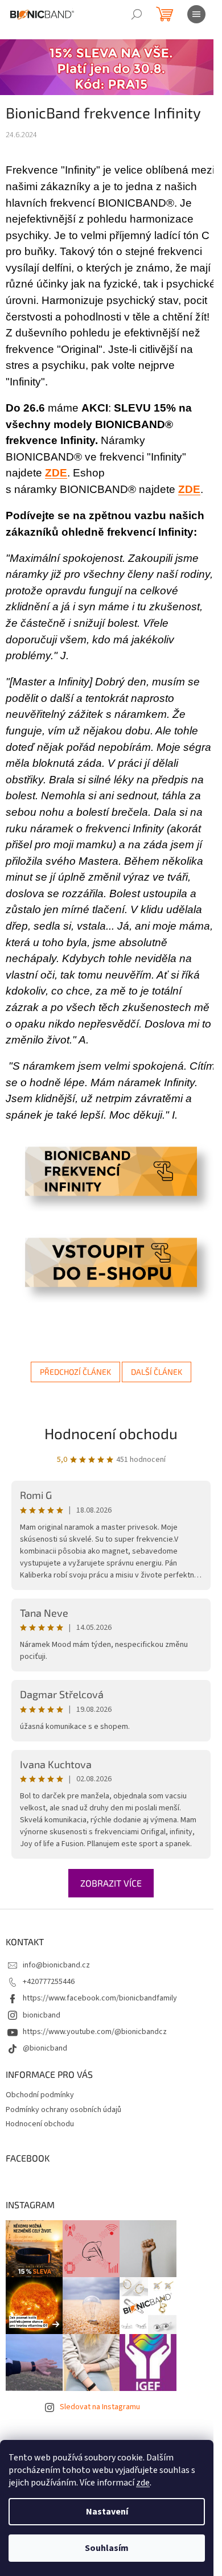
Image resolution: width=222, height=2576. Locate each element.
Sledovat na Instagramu (100, 2407)
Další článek (157, 1372)
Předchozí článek (75, 1372)
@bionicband (45, 2048)
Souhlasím (107, 2548)
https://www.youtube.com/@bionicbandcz (95, 2032)
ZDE (189, 489)
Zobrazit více (111, 1883)
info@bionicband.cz (56, 1965)
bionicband (42, 2015)
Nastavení (107, 2512)
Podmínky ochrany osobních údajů (63, 2110)
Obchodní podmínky (40, 2095)
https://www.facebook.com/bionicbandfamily (100, 1998)
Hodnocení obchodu (111, 1433)
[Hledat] (137, 14)
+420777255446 (49, 1982)
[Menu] (196, 14)
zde (143, 2483)
